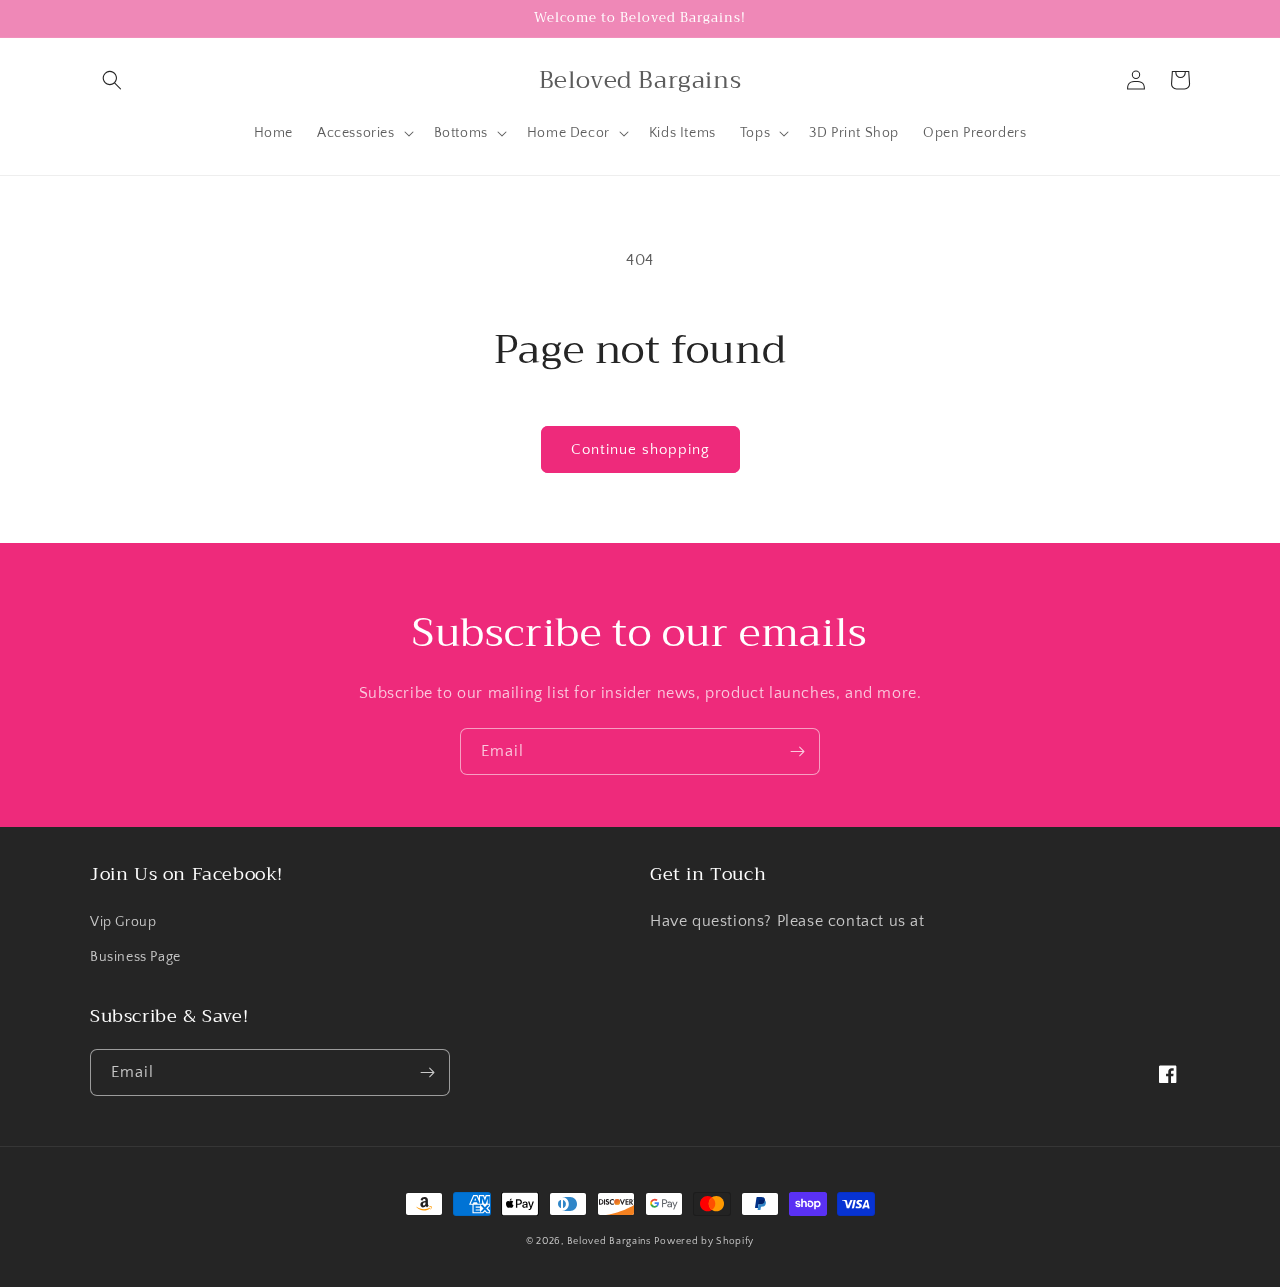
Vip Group (123, 922)
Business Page (135, 957)
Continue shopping (640, 449)
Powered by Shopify (704, 1241)
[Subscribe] (797, 751)
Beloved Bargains (609, 1241)
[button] (112, 80)
